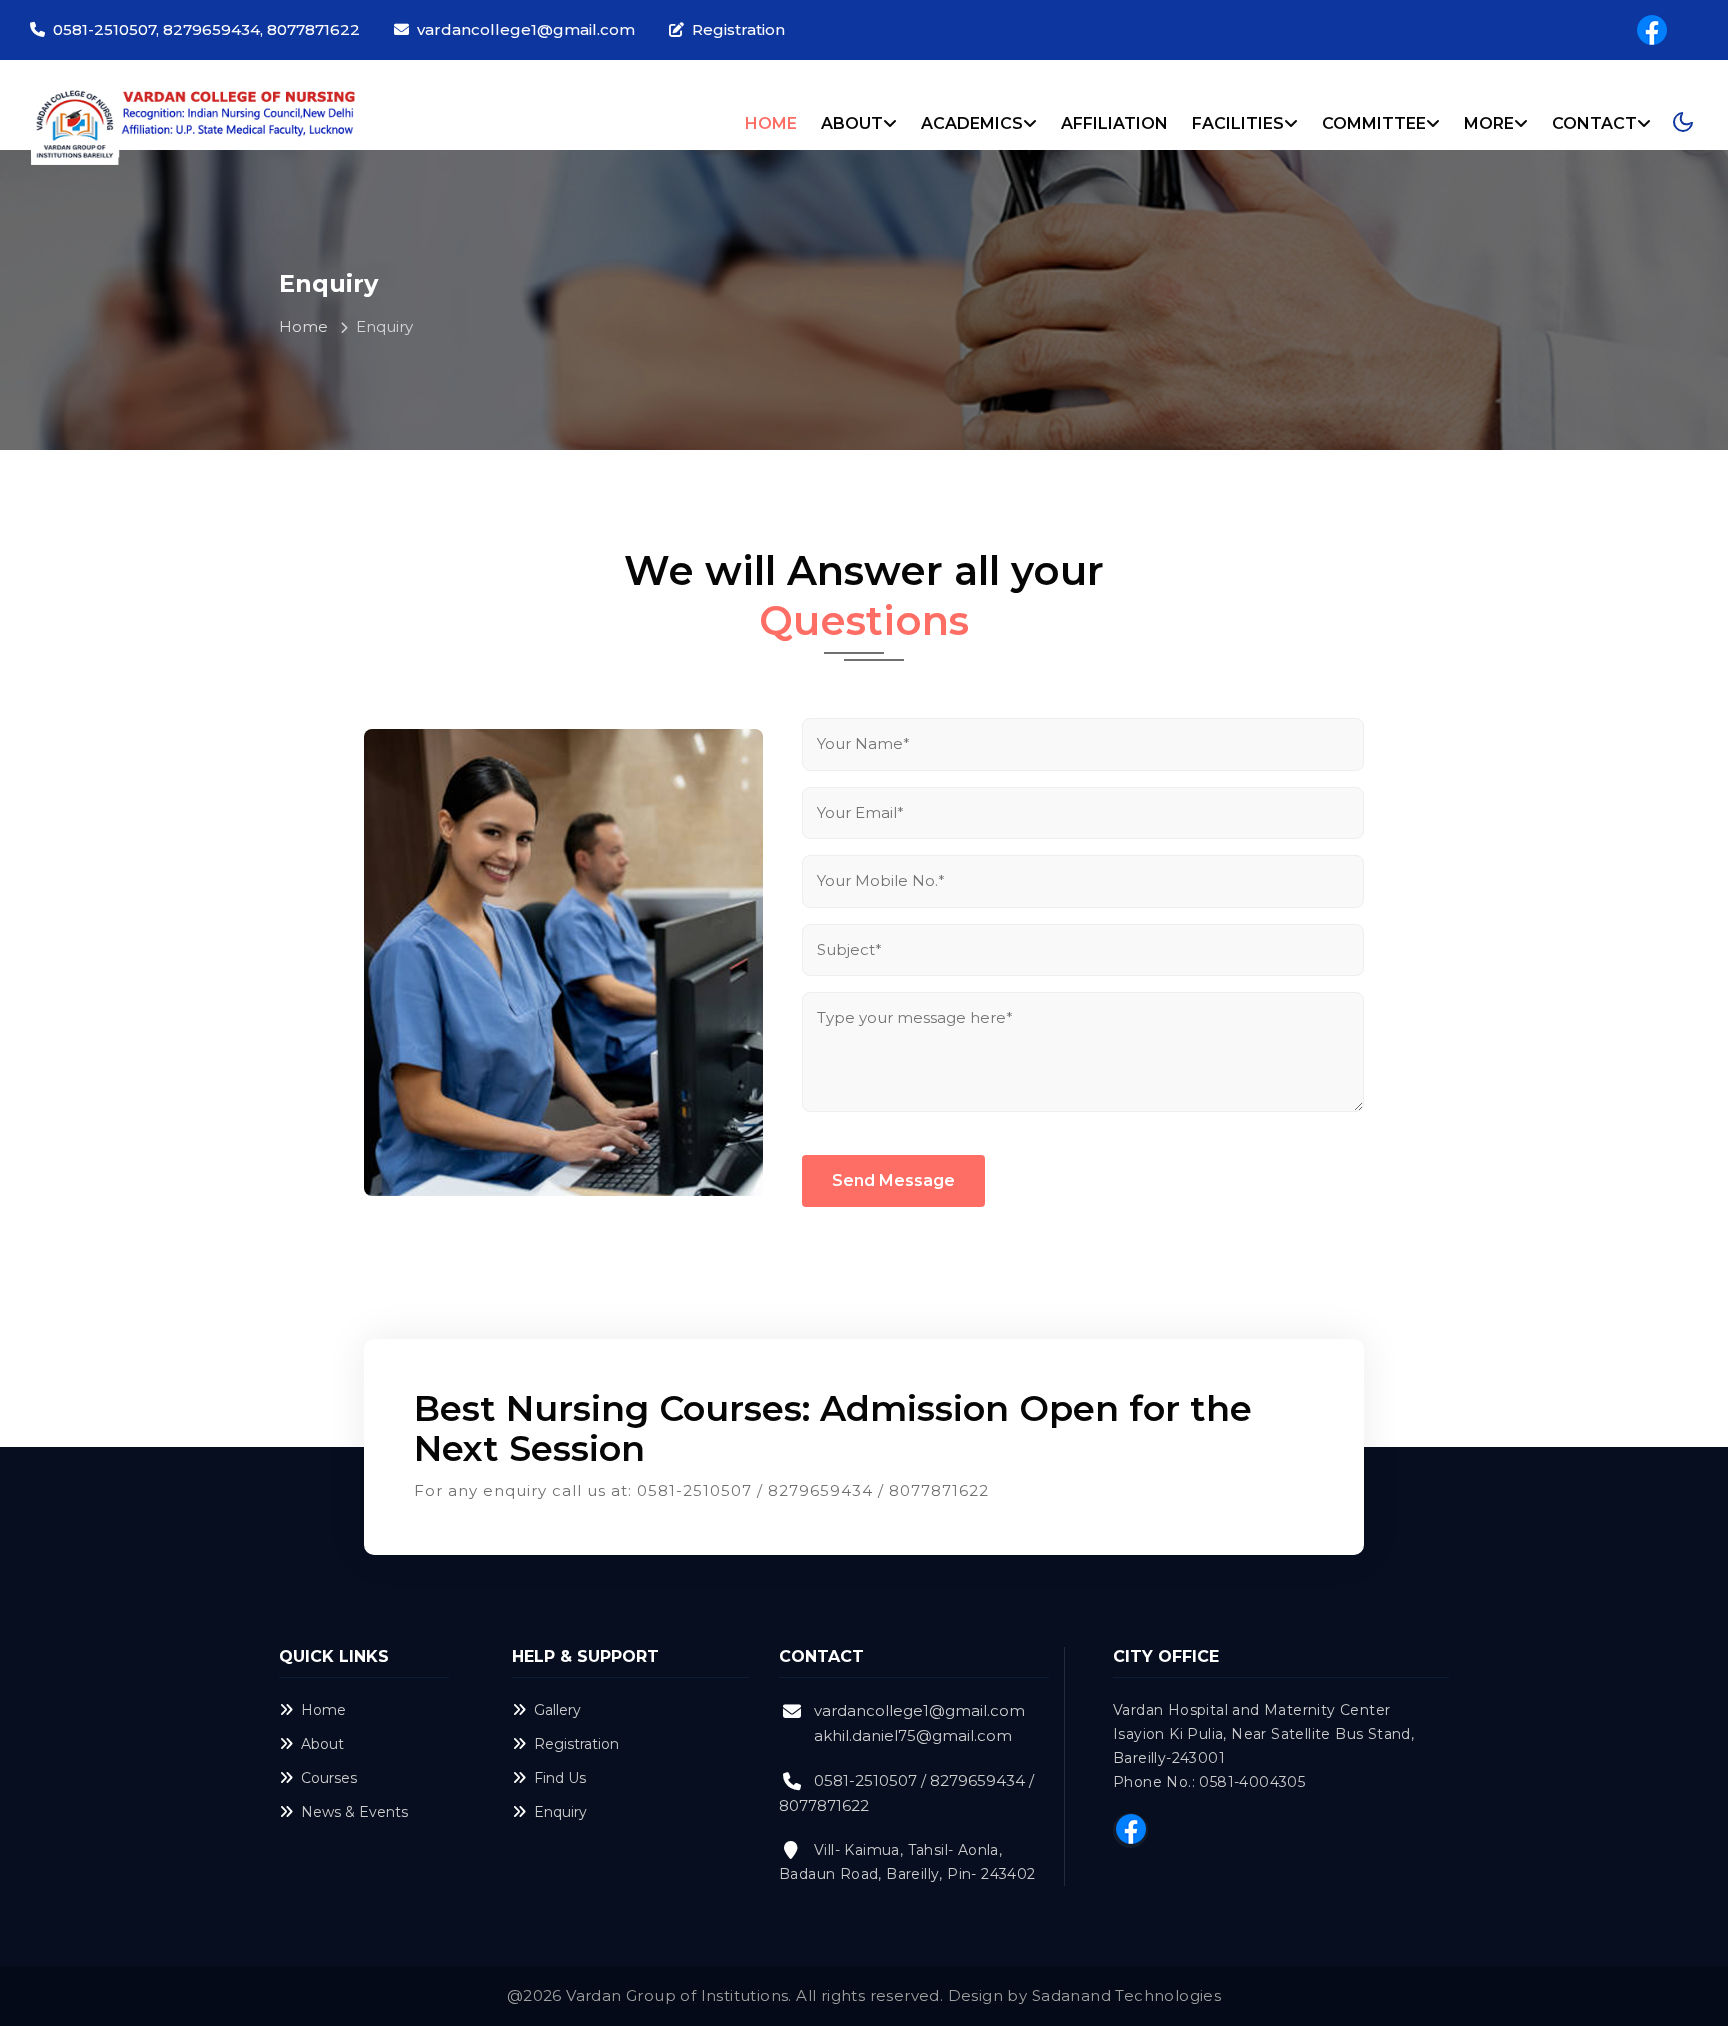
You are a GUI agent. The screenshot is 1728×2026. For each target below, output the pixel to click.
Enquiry (560, 1812)
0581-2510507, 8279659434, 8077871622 (206, 29)
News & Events (354, 1812)
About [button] (852, 123)
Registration (738, 29)
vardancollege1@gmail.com (526, 29)
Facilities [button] (1238, 123)
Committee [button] (1374, 123)
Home (771, 123)
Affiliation (1114, 123)
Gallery (557, 1710)
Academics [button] (972, 123)
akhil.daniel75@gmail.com (913, 1735)
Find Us (560, 1778)
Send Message (893, 1180)
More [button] (1489, 123)
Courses (329, 1778)
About (322, 1744)
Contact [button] (1594, 123)
